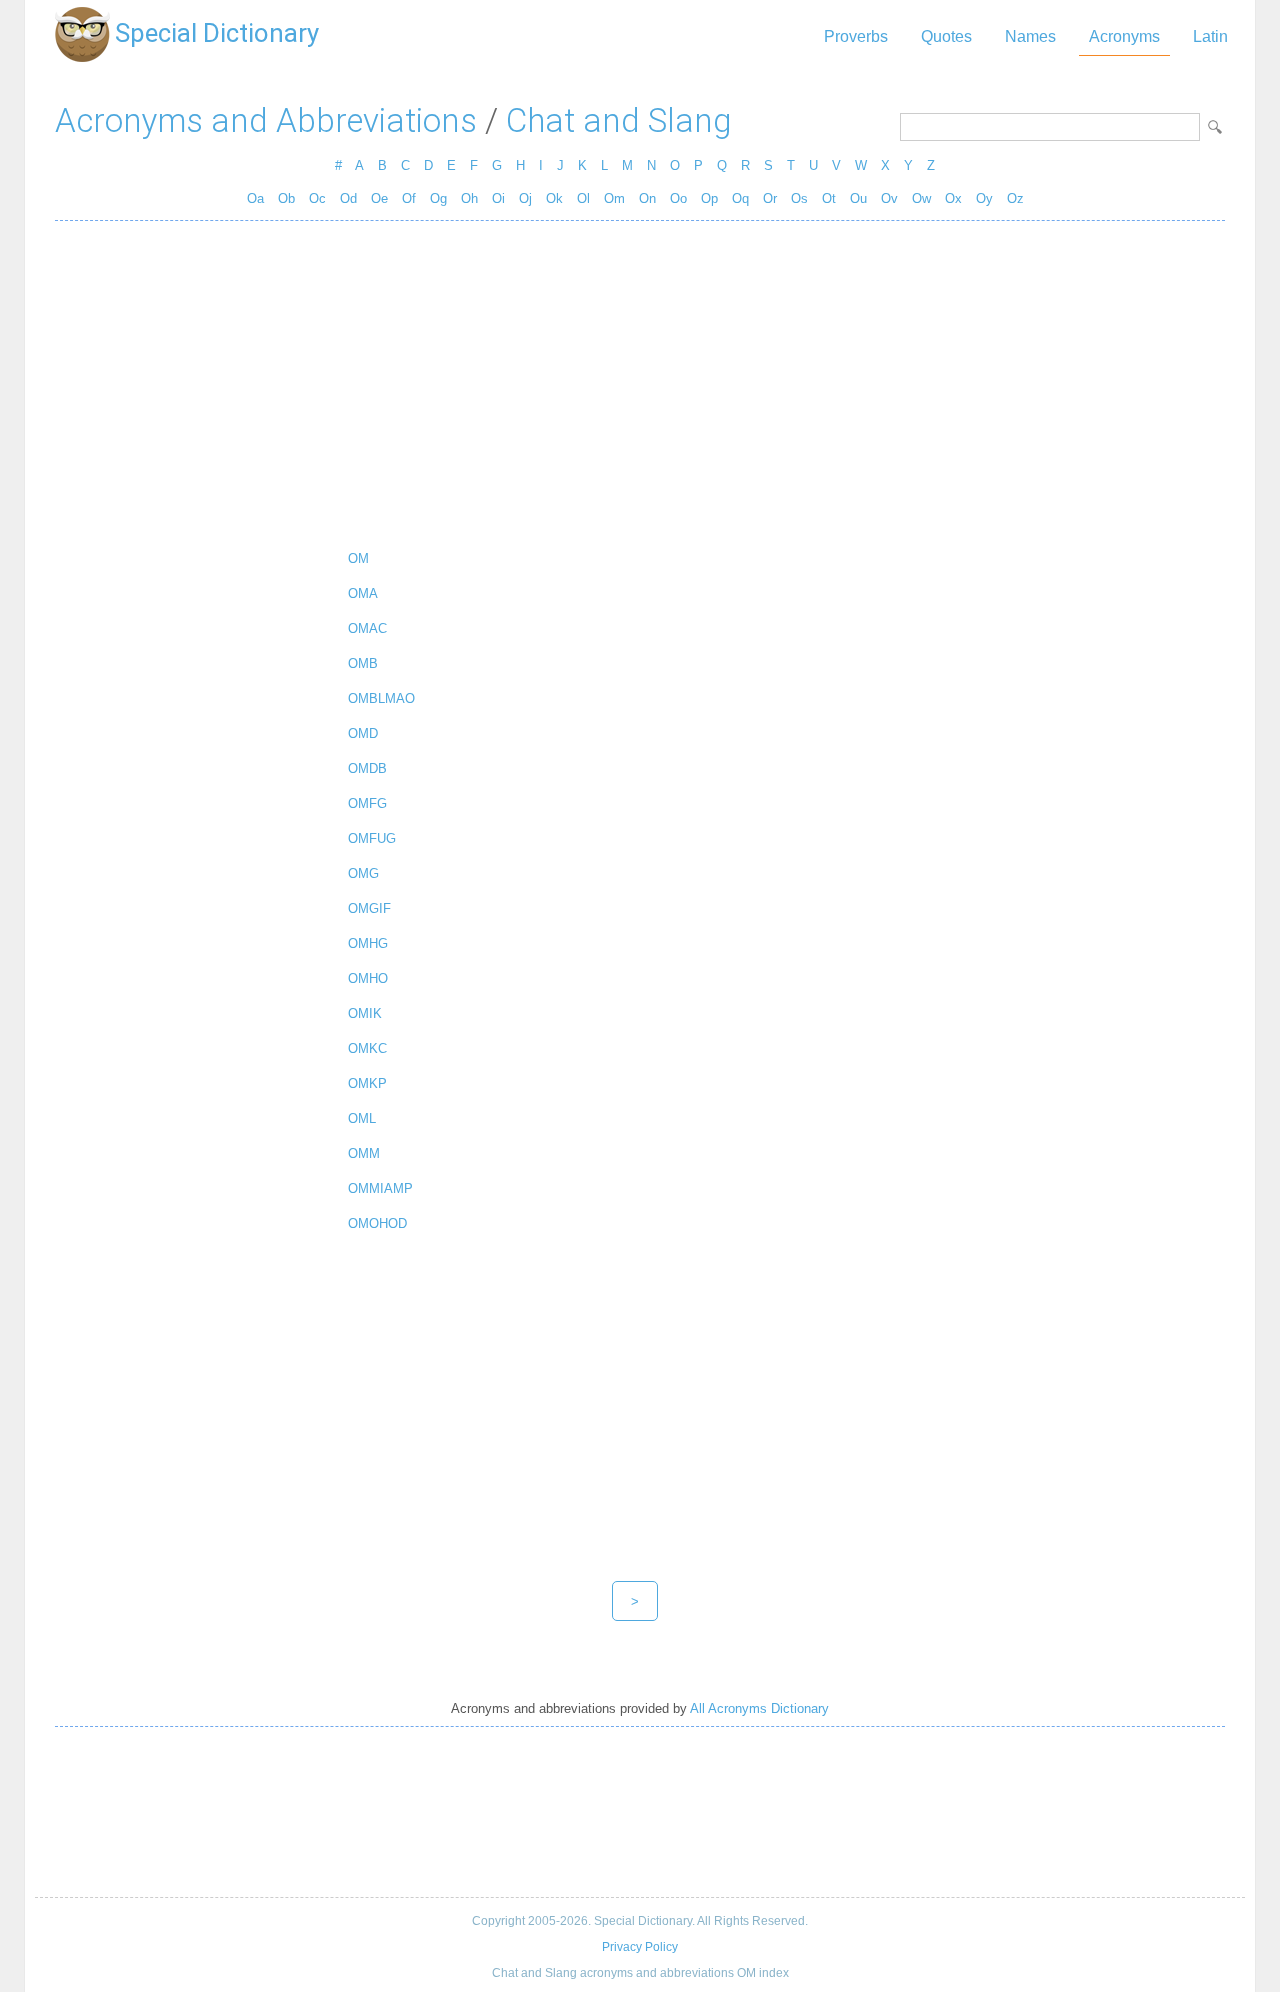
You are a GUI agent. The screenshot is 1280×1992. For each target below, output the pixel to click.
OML (362, 1118)
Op (709, 198)
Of (409, 198)
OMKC (367, 1048)
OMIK (365, 1013)
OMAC (367, 628)
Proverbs (856, 36)
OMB (363, 663)
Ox (953, 198)
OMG (363, 873)
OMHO (368, 978)
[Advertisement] (640, 381)
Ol (583, 198)
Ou (858, 198)
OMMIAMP (380, 1188)
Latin (1210, 36)
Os (799, 198)
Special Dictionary (217, 33)
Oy (984, 198)
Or (770, 198)
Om (614, 198)
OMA (363, 593)
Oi (498, 198)
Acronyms (1124, 36)
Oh (469, 198)
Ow (921, 198)
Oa (255, 198)
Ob (286, 198)
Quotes (946, 36)
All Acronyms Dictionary (759, 1708)
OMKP (367, 1083)
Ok (554, 198)
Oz (1015, 198)
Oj (525, 198)
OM (358, 558)
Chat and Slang (619, 120)
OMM (364, 1153)
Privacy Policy (640, 1947)
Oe (379, 198)
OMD (363, 733)
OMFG (367, 803)
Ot (829, 198)
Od (348, 198)
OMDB (367, 768)
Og (438, 198)
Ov (889, 198)
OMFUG (372, 838)
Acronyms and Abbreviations (266, 120)
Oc (317, 198)
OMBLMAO (381, 698)
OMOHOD (377, 1223)
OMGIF (369, 908)
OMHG (368, 943)
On (647, 198)
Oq (740, 198)
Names (1030, 36)
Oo (678, 198)
